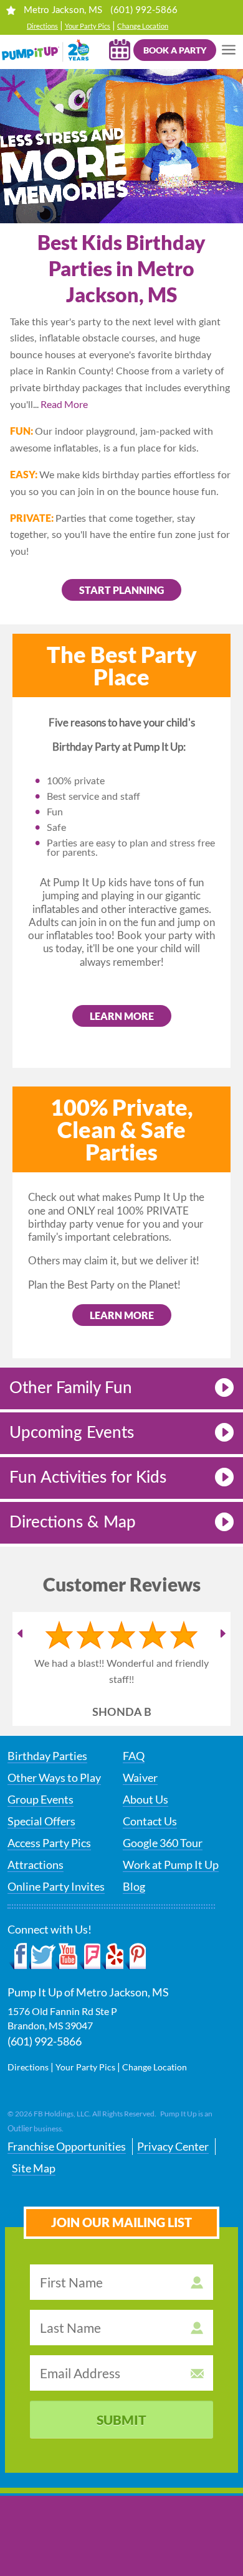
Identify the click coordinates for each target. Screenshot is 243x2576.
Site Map (34, 2168)
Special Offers (41, 1821)
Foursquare (89, 1957)
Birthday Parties (47, 1756)
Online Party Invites (56, 1886)
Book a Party (175, 50)
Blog (134, 1886)
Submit (121, 2420)
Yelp (112, 1957)
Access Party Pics (49, 1843)
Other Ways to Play (54, 1777)
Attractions (36, 1865)
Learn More (122, 1315)
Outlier (20, 2128)
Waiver (140, 1777)
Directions (42, 26)
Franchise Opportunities (67, 2146)
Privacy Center (173, 2146)
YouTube (67, 1957)
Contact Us (150, 1821)
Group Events (40, 1799)
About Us (145, 1799)
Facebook (18, 1957)
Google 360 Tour (163, 1843)
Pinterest (135, 1957)
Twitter (42, 1957)
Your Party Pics (88, 26)
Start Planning (121, 590)
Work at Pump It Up (171, 1865)
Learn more (122, 1016)
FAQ (134, 1756)
